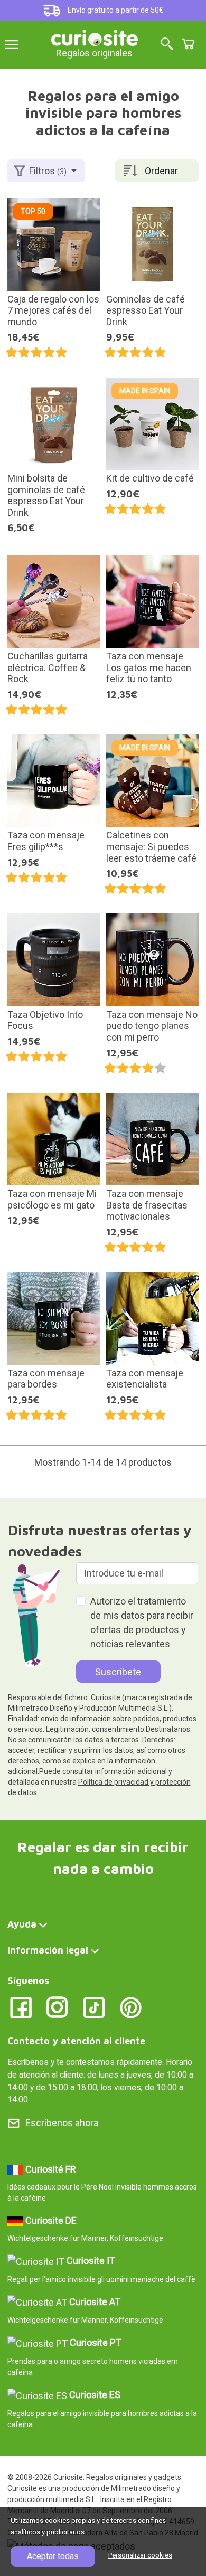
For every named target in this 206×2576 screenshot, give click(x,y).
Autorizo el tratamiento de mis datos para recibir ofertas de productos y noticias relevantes (142, 1622)
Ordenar (161, 171)
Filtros (48, 171)
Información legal (48, 1950)
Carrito (188, 44)
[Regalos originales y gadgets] (95, 37)
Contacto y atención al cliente (76, 2041)
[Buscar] (167, 45)
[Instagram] (57, 2007)
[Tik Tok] (94, 2007)
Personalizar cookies (140, 2555)
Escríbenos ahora (62, 2123)
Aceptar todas (53, 2556)
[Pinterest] (131, 2007)
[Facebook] (21, 2007)
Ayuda (22, 1924)
